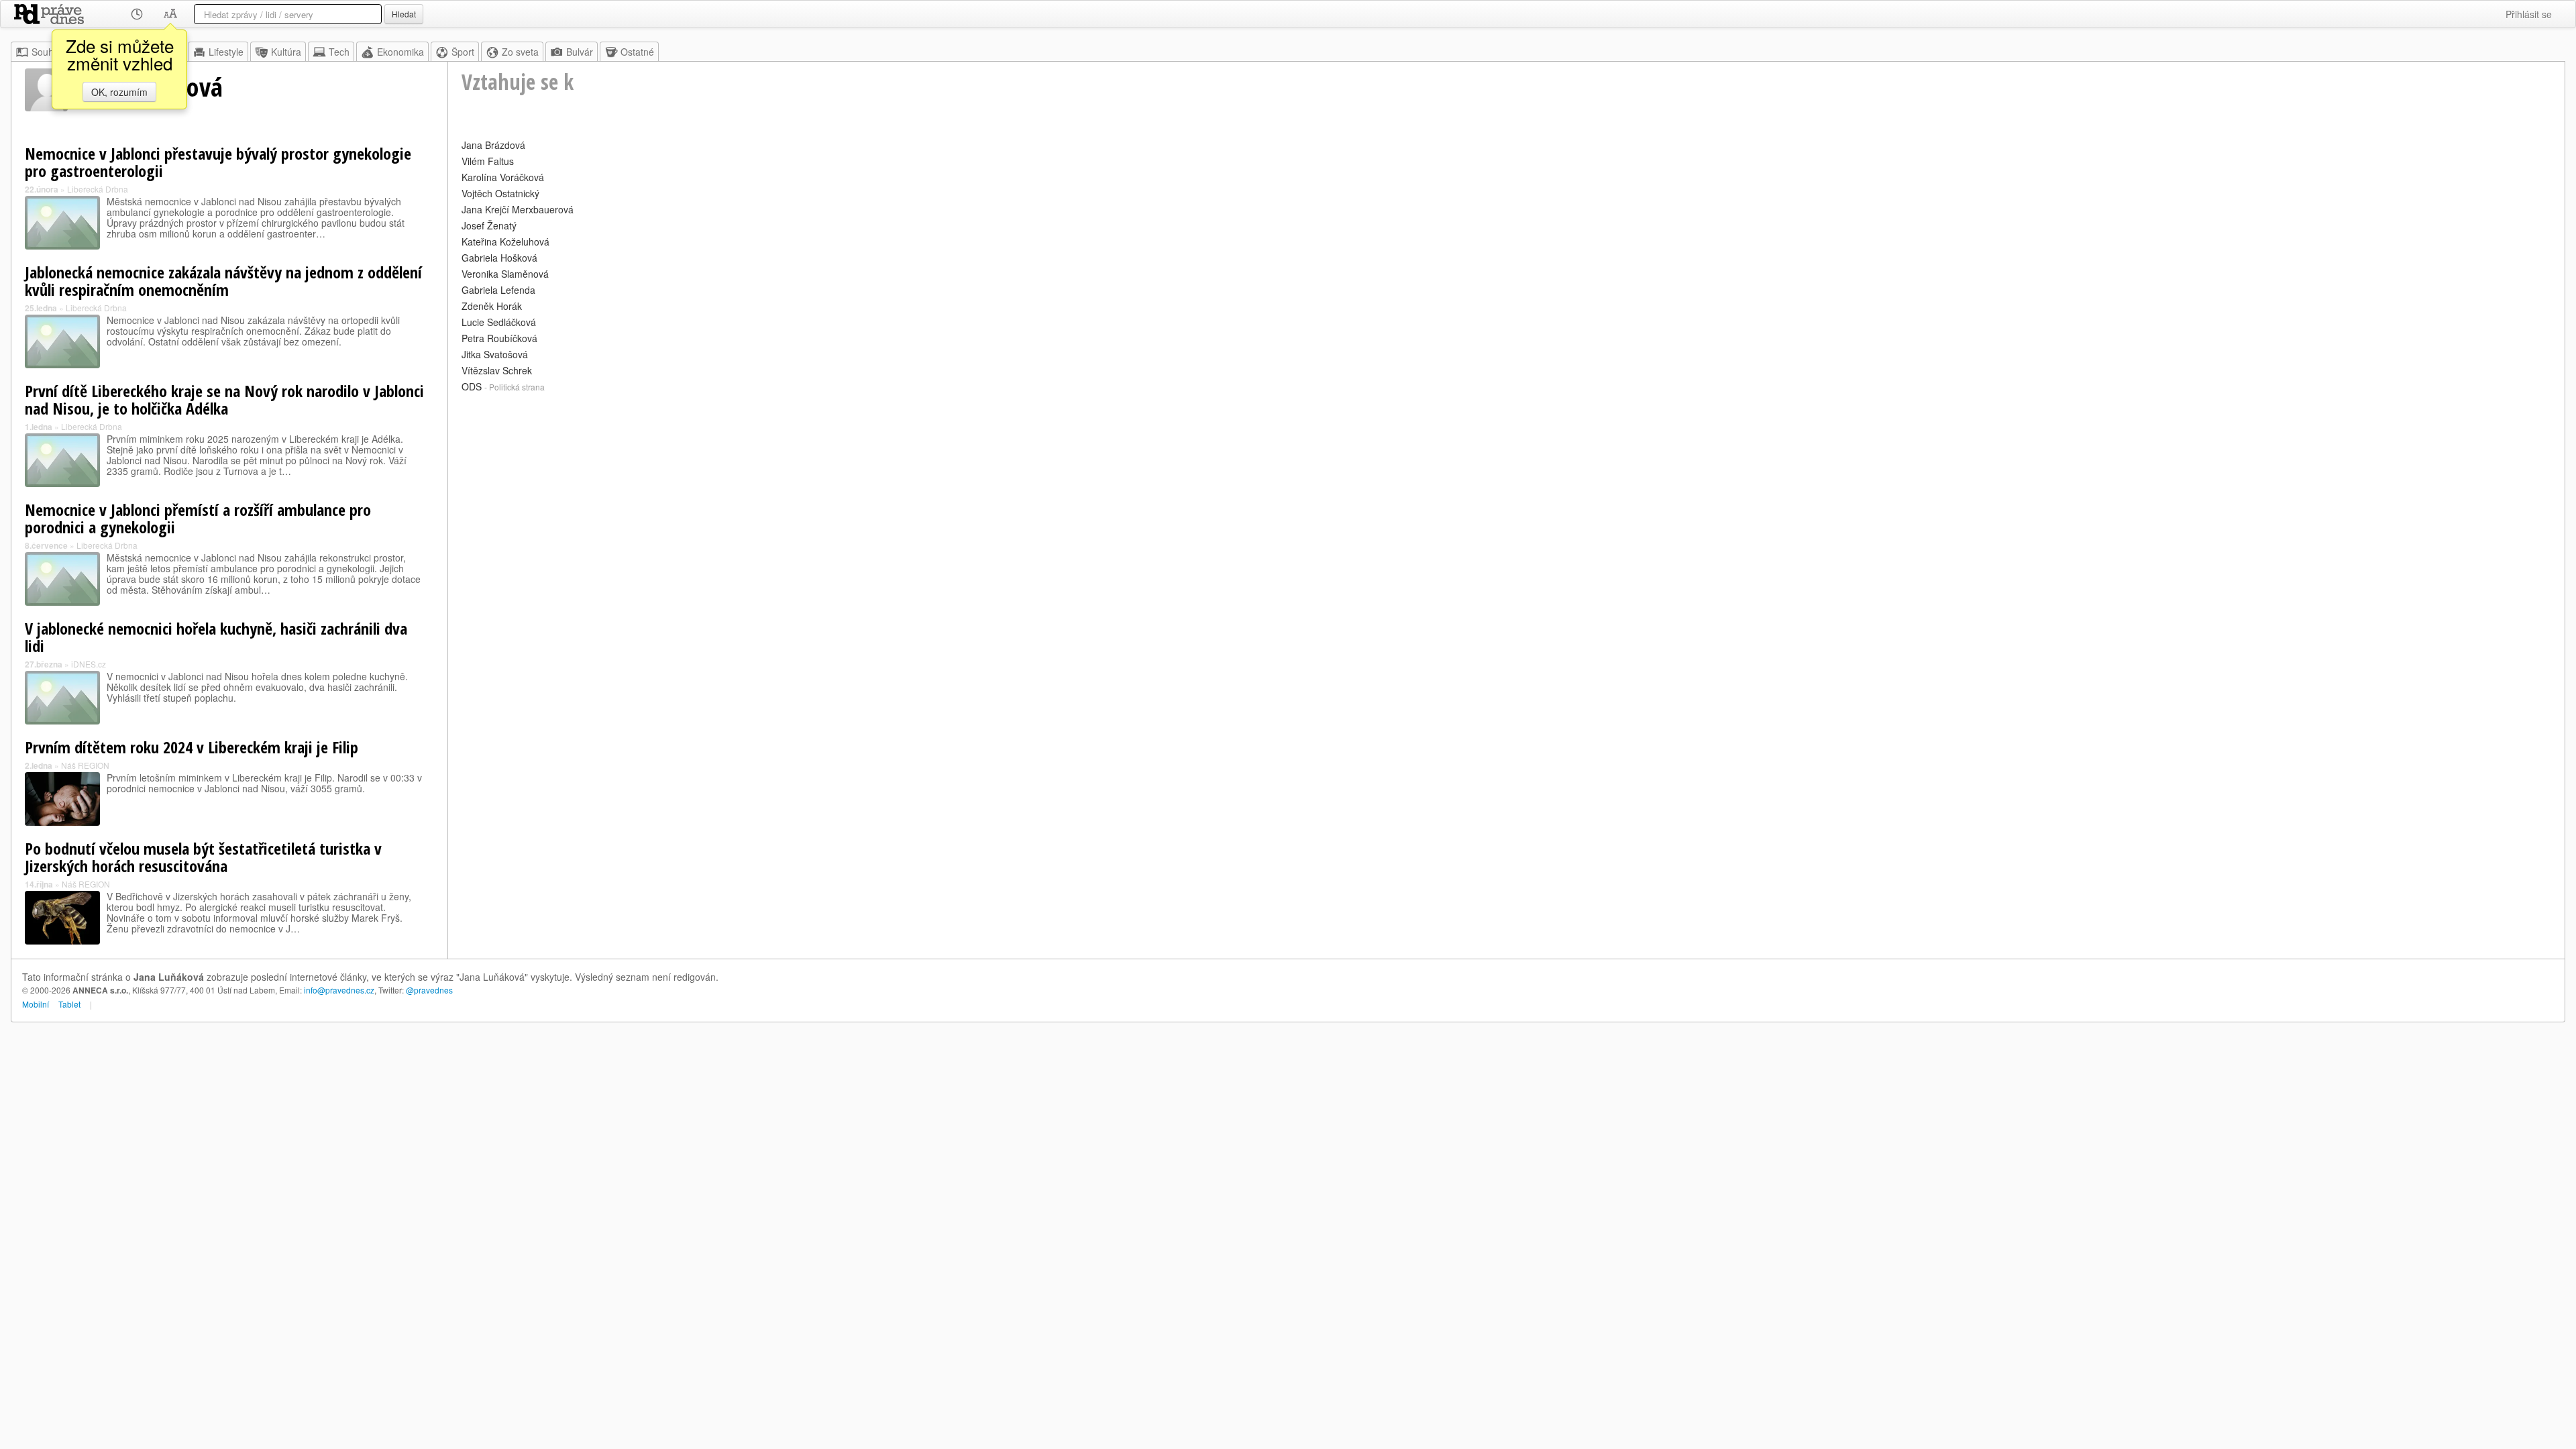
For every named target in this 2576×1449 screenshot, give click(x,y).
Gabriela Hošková (499, 258)
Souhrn (47, 52)
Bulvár (580, 52)
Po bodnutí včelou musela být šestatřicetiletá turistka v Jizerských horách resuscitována (203, 857)
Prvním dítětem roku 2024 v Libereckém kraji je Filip (192, 747)
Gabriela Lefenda (498, 290)
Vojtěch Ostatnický (500, 193)
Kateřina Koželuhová (505, 241)
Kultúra (286, 52)
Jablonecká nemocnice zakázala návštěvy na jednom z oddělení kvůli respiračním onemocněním (223, 281)
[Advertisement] (864, 490)
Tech (339, 52)
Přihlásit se (2529, 14)
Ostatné (637, 52)
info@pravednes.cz (339, 990)
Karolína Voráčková (503, 177)
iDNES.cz (89, 664)
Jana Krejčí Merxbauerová (518, 209)
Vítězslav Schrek (497, 370)
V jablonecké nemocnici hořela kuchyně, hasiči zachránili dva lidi (216, 637)
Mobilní (36, 1004)
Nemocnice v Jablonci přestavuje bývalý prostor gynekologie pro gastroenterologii (218, 162)
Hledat (404, 14)
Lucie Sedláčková (499, 322)
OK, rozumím (119, 92)
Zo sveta (520, 52)
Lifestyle (226, 52)
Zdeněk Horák (492, 306)
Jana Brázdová (493, 145)
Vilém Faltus (488, 161)
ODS (472, 386)
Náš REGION (85, 765)
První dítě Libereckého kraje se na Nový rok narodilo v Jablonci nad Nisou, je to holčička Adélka (224, 399)
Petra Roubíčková (499, 338)
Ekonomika (400, 52)
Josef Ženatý (489, 225)
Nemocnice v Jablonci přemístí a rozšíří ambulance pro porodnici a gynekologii (198, 518)
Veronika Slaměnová (505, 274)
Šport (463, 52)
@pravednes (429, 990)
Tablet (69, 1004)
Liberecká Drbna (98, 189)
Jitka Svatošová (495, 354)
